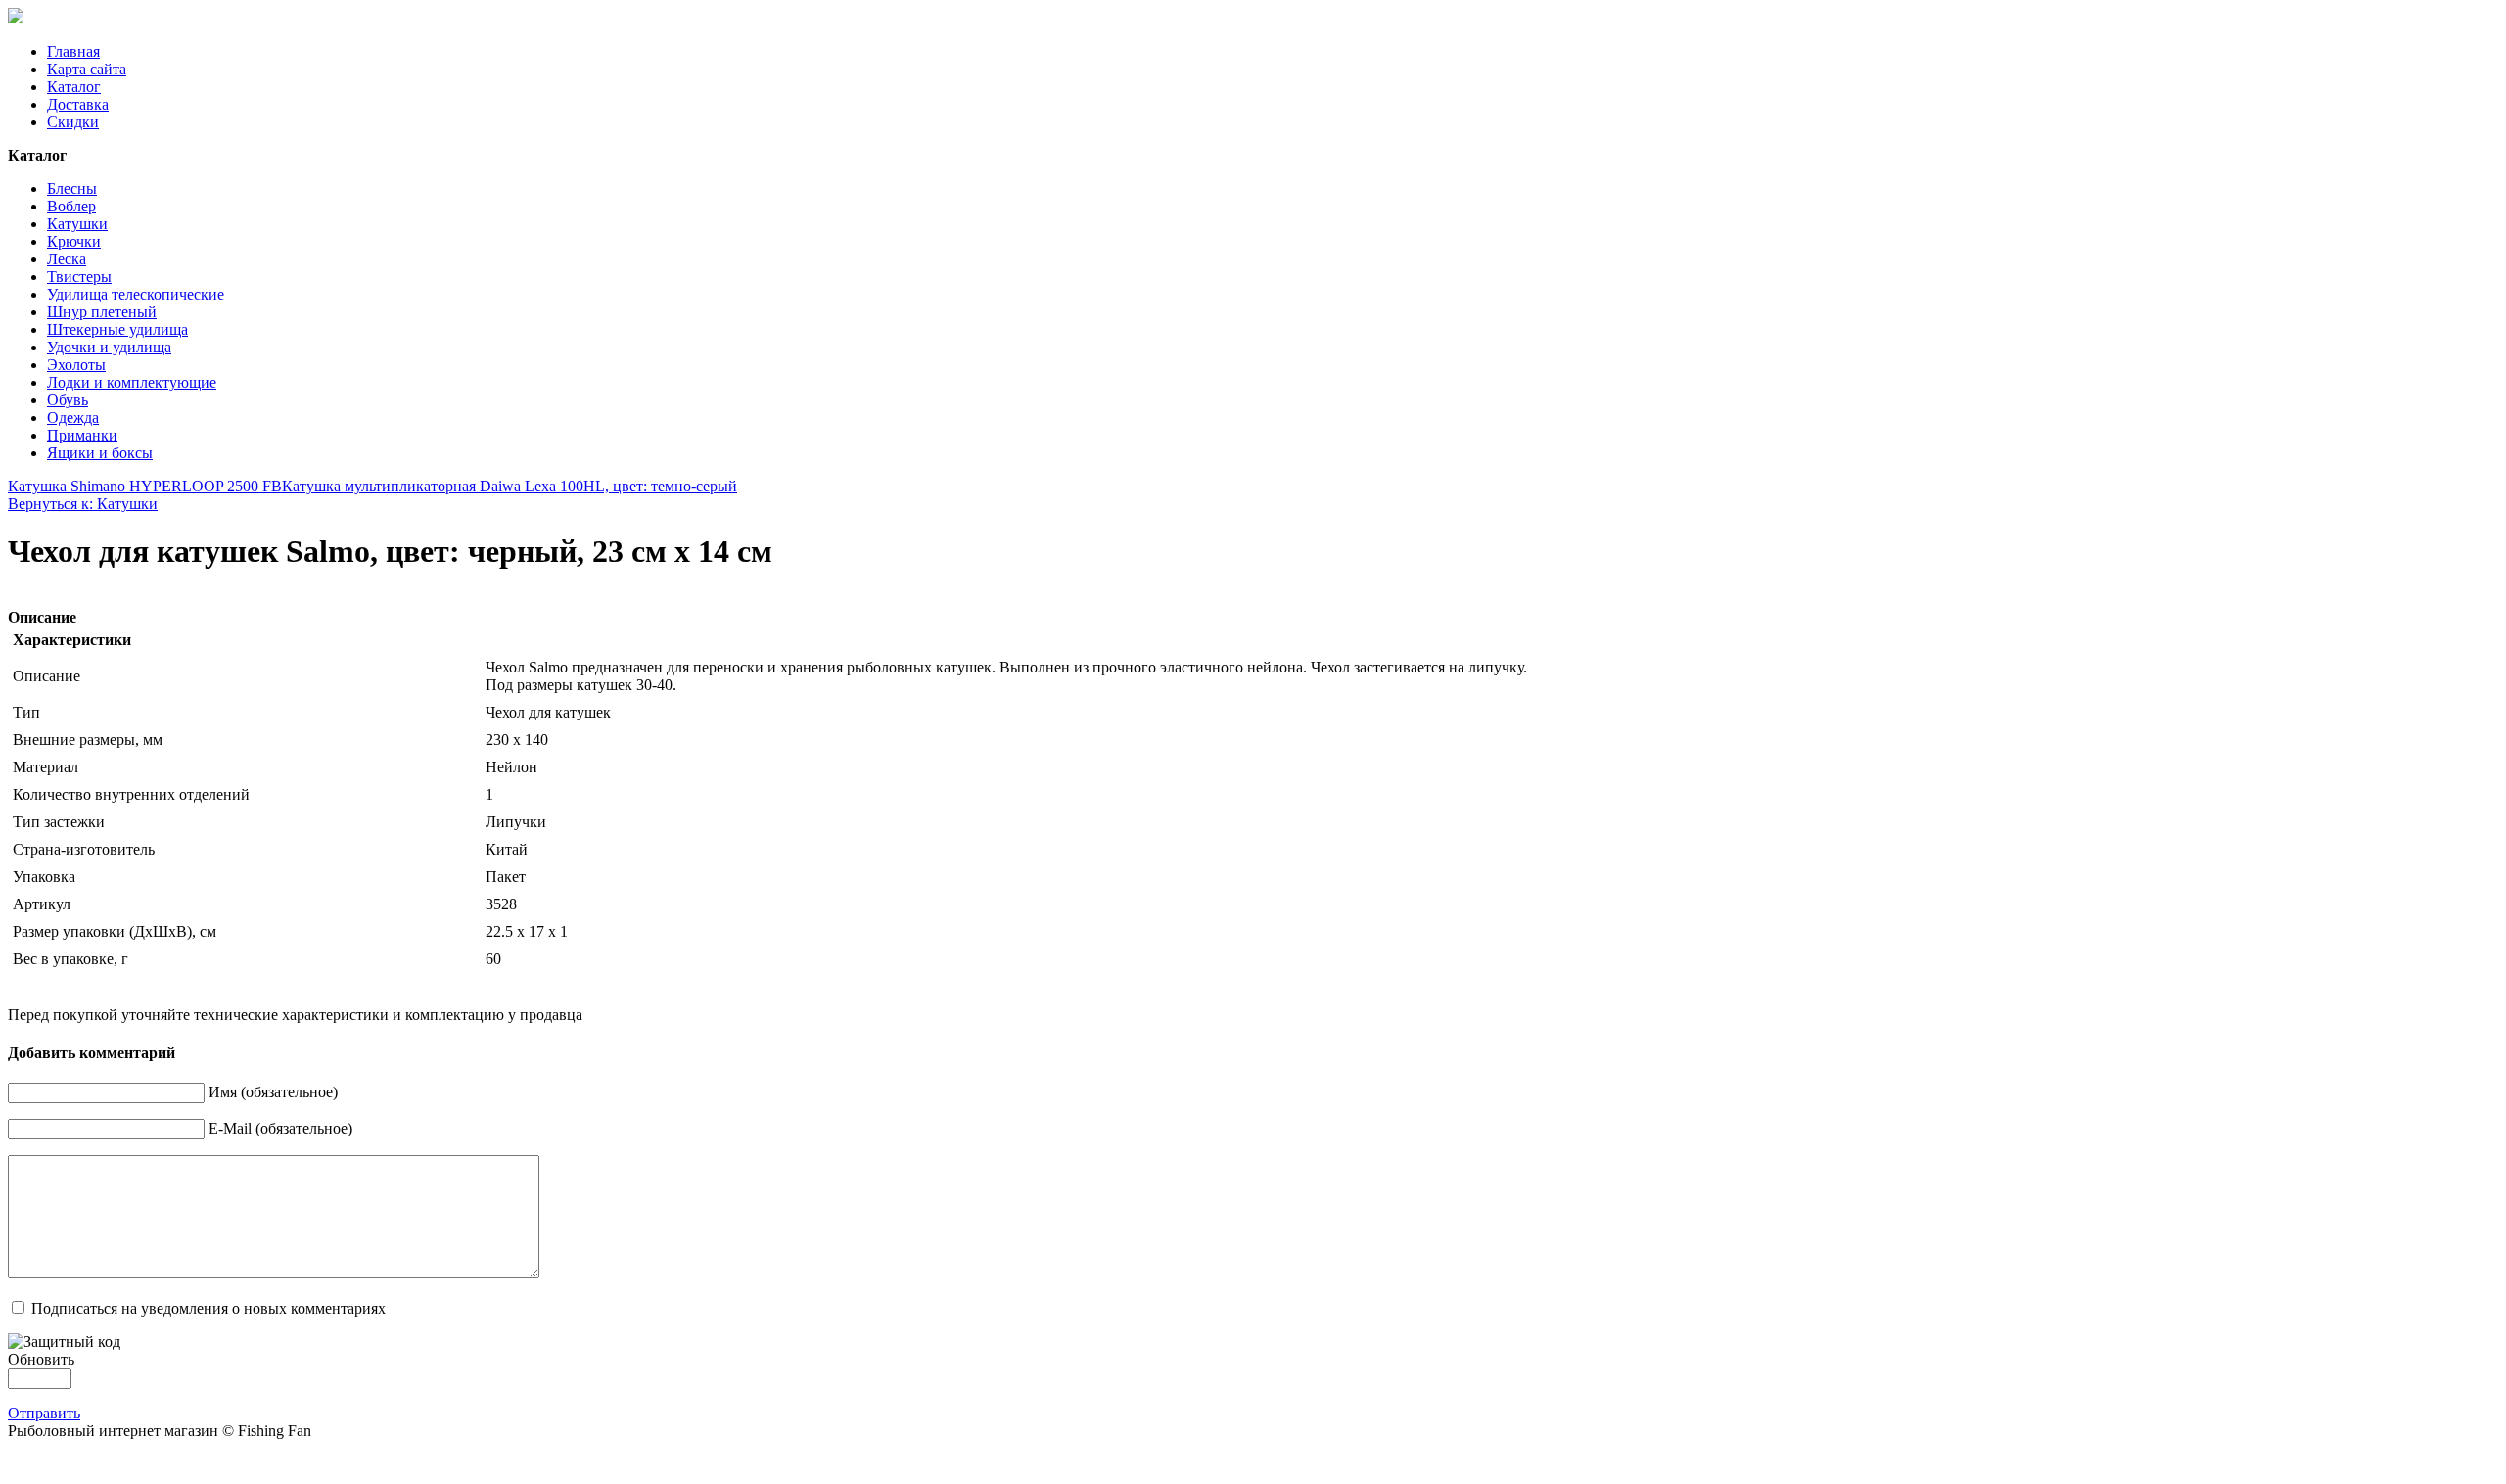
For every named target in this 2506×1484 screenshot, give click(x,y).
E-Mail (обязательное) (280, 1128)
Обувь (68, 400)
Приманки (82, 435)
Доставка (78, 104)
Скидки (73, 122)
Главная (73, 51)
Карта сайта (87, 69)
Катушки (77, 224)
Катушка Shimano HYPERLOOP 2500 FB (145, 486)
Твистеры (79, 277)
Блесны (72, 188)
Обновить (41, 1359)
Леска (67, 259)
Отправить (44, 1413)
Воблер (71, 206)
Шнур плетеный (102, 312)
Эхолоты (76, 365)
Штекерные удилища (117, 329)
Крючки (74, 241)
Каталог (74, 87)
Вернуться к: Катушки (83, 504)
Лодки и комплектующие (132, 382)
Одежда (73, 417)
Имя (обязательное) (273, 1092)
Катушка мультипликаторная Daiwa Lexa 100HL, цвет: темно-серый (510, 486)
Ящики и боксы (100, 453)
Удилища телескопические (136, 294)
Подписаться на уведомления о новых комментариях (209, 1308)
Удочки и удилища (109, 347)
